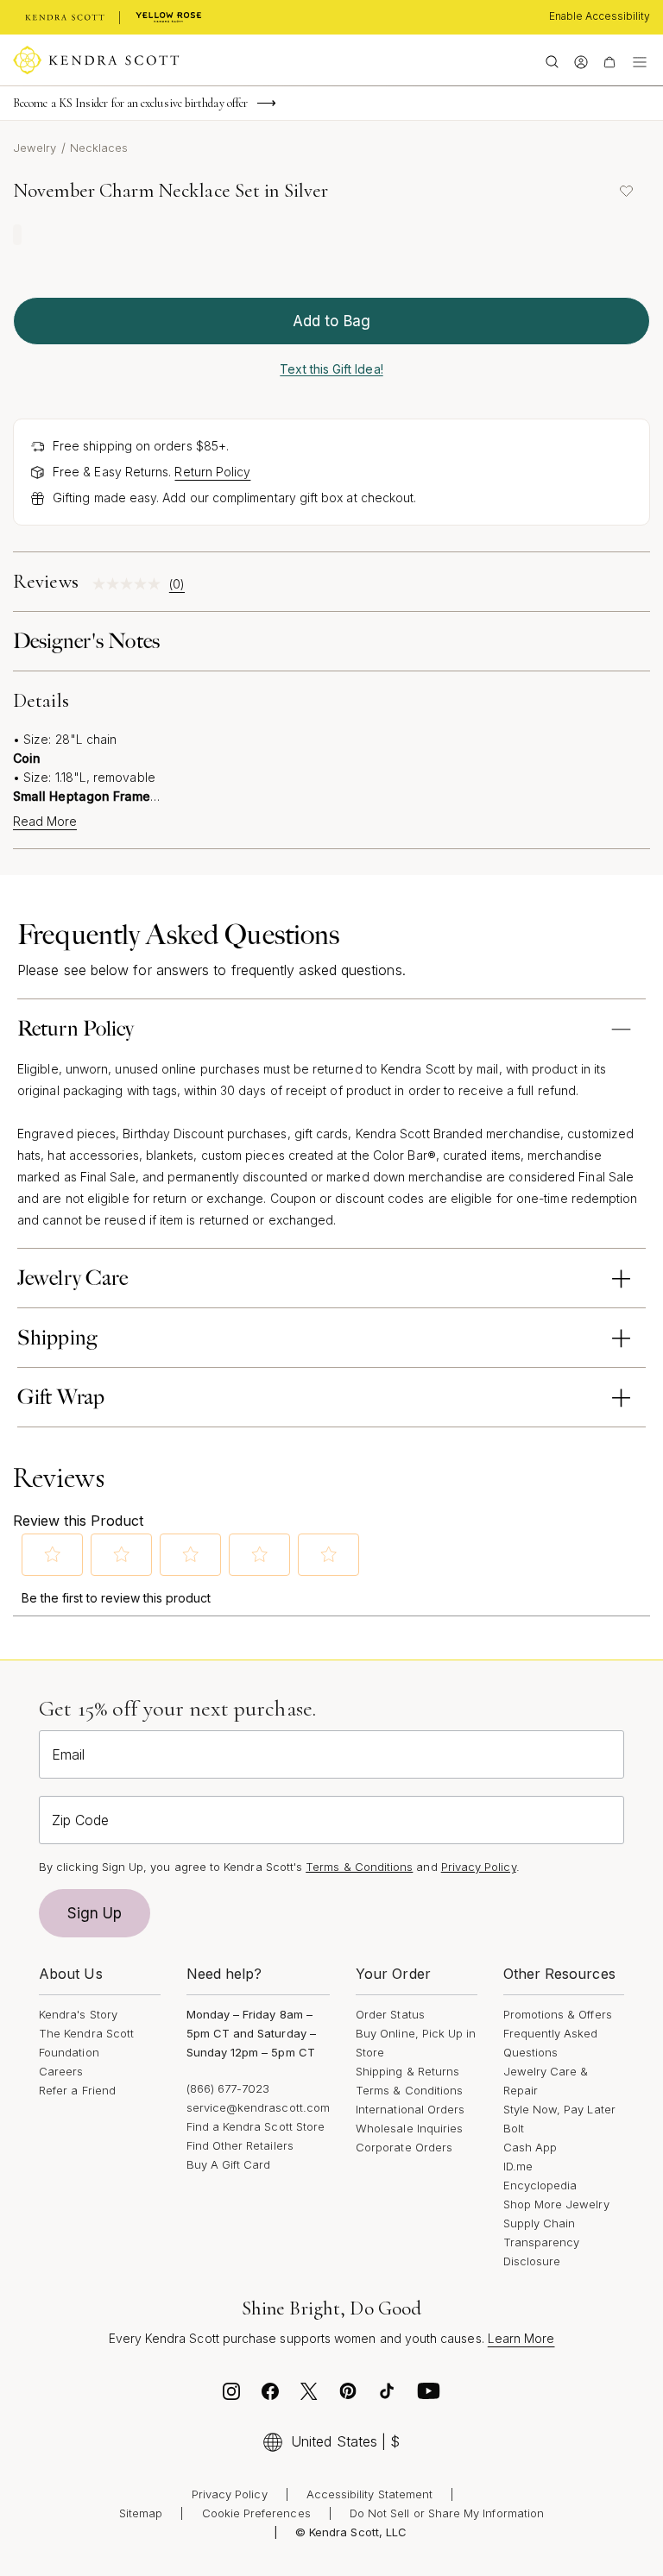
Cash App (530, 2147)
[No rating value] (131, 584)
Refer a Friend (77, 2090)
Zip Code (80, 1820)
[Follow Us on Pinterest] (348, 2396)
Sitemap (141, 2513)
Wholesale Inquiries (409, 2128)
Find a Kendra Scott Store (256, 2126)
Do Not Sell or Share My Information (447, 2513)
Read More (45, 822)
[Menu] (640, 60)
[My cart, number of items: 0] (609, 60)
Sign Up (95, 1913)
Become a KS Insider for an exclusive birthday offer (130, 103)
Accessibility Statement (370, 2494)
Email (68, 1754)
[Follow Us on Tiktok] (387, 2396)
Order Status (390, 2014)
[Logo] (96, 60)
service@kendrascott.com (259, 2107)
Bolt (514, 2128)
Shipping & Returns (407, 2071)
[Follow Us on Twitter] (309, 2396)
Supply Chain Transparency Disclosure (542, 2242)
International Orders (410, 2109)
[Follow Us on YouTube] (429, 2396)
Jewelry (35, 148)
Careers (61, 2071)
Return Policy (212, 472)
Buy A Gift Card (229, 2164)
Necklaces (99, 148)
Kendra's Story (78, 2014)
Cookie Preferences (256, 2513)
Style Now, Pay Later (559, 2109)
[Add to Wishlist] (626, 191)
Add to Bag (331, 321)
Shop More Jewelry (556, 2204)
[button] (53, 1554)
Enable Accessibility (600, 16)
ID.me (518, 2166)
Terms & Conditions (409, 2090)
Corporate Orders (404, 2147)
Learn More (521, 2338)
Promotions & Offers (558, 2014)
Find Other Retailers (240, 2145)
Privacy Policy (479, 1867)
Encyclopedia (540, 2185)
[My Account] (581, 60)
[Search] (552, 60)
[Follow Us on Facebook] (270, 2396)
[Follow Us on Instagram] (231, 2396)
